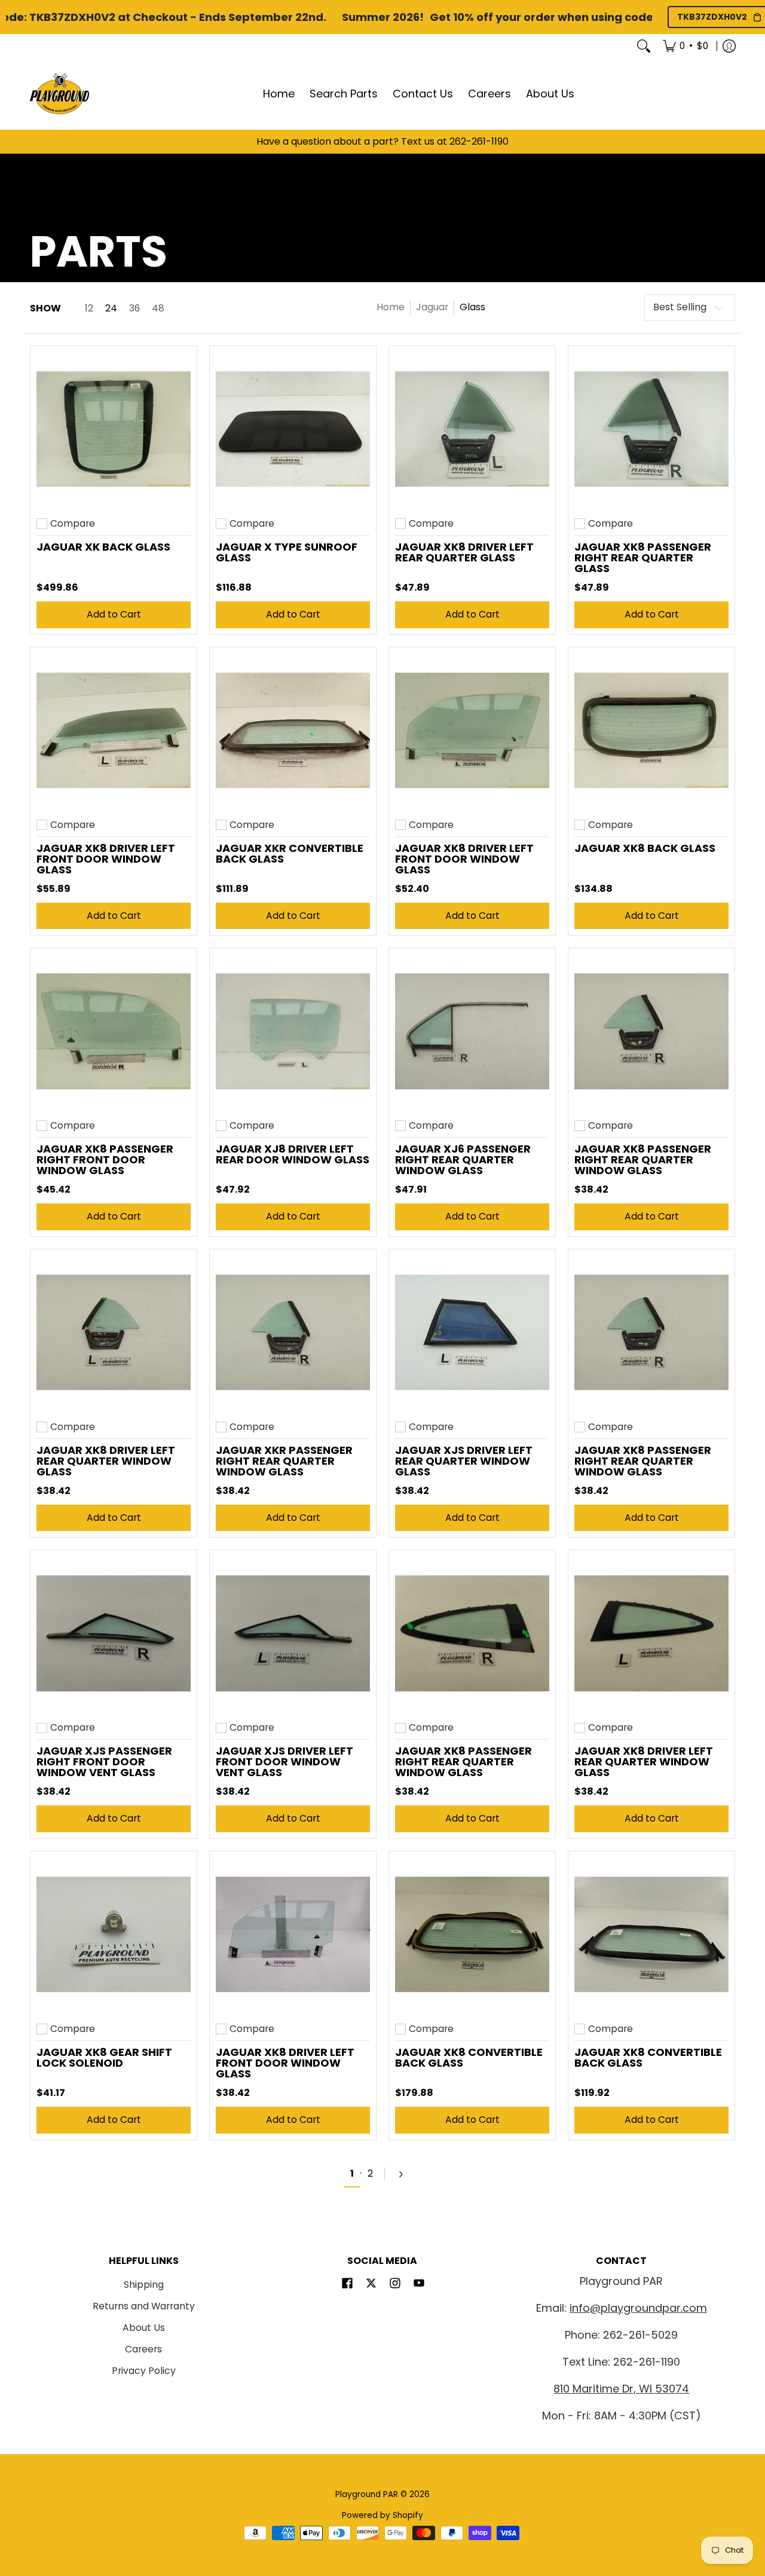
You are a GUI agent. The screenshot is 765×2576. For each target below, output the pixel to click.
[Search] (644, 46)
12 (89, 308)
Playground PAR (367, 2494)
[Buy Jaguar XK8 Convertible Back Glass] (472, 1935)
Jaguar (432, 307)
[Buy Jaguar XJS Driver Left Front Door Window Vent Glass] (293, 1633)
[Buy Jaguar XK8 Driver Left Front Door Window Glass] (114, 731)
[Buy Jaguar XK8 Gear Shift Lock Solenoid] (114, 1935)
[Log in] (729, 46)
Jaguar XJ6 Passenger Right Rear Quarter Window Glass (463, 1159)
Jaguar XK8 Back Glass (645, 848)
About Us (144, 2328)
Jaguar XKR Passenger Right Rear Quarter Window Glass (284, 1461)
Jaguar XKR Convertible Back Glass (290, 853)
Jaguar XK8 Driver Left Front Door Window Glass (106, 859)
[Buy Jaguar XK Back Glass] (114, 429)
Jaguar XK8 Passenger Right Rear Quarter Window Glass (643, 1159)
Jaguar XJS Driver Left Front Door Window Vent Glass (284, 1761)
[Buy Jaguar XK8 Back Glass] (651, 731)
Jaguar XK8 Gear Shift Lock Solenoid (104, 2057)
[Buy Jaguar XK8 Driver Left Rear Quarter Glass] (472, 429)
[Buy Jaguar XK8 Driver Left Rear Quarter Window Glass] (114, 1333)
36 (134, 308)
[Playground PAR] (60, 94)
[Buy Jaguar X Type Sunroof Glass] (293, 429)
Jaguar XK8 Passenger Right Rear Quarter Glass (643, 557)
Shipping (144, 2285)
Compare (73, 524)
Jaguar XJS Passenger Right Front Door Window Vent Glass (104, 1761)
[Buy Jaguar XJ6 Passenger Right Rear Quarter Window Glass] (472, 1031)
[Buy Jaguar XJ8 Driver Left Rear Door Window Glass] (293, 1031)
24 (111, 308)
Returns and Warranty (144, 2306)
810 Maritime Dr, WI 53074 (621, 2389)
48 (158, 308)
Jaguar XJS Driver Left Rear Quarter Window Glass (464, 1461)
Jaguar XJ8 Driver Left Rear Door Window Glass (293, 1154)
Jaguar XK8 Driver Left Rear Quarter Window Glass (106, 1461)
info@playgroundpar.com (638, 2308)
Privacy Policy (144, 2371)
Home (391, 307)
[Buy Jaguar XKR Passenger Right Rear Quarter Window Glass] (293, 1333)
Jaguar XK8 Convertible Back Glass (469, 2057)
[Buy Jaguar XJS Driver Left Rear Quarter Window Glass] (472, 1333)
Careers (143, 2349)
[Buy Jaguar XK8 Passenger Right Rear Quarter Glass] (651, 429)
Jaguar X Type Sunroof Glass (287, 552)
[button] (347, 2284)
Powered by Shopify (382, 2515)
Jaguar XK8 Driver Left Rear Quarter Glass (464, 552)
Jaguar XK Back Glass (103, 547)
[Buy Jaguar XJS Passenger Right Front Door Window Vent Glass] (114, 1633)
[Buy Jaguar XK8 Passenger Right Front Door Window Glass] (114, 1031)
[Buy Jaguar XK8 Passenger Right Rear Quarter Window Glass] (651, 1031)
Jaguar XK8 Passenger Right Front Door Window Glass (105, 1159)
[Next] (406, 2174)
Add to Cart (114, 614)
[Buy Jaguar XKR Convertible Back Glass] (293, 731)
